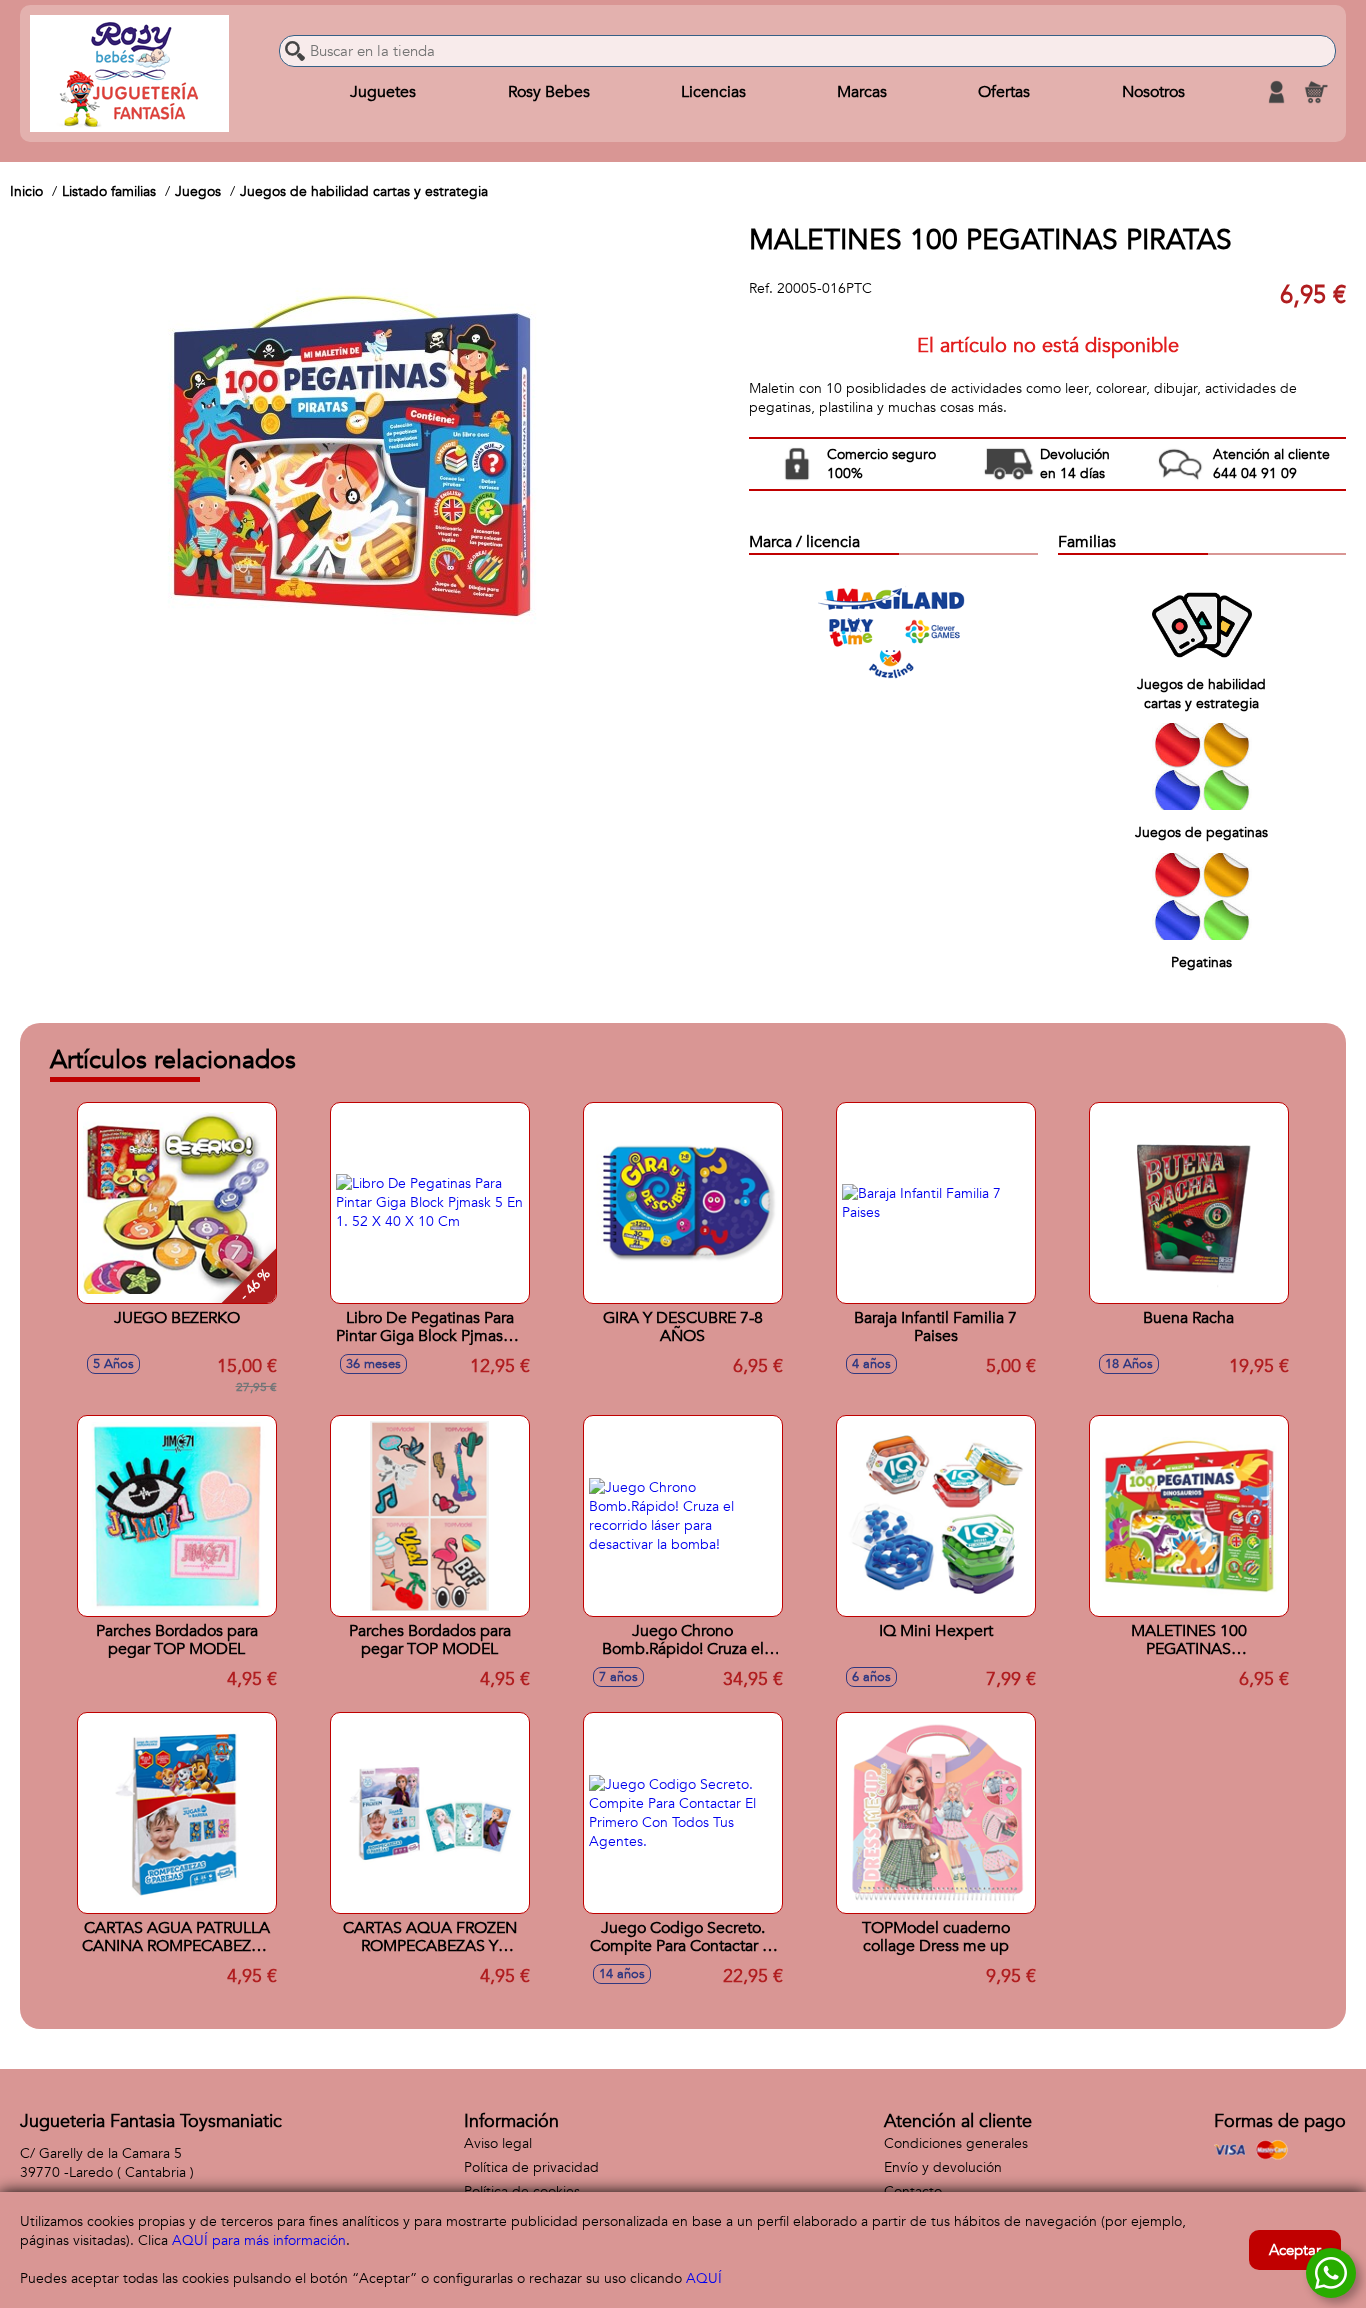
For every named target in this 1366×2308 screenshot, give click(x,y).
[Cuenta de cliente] (1276, 92)
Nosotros (1153, 92)
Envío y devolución (943, 2167)
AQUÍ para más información (259, 2240)
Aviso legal (498, 2143)
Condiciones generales (956, 2143)
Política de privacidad (531, 2167)
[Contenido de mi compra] (1316, 92)
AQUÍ (704, 2278)
